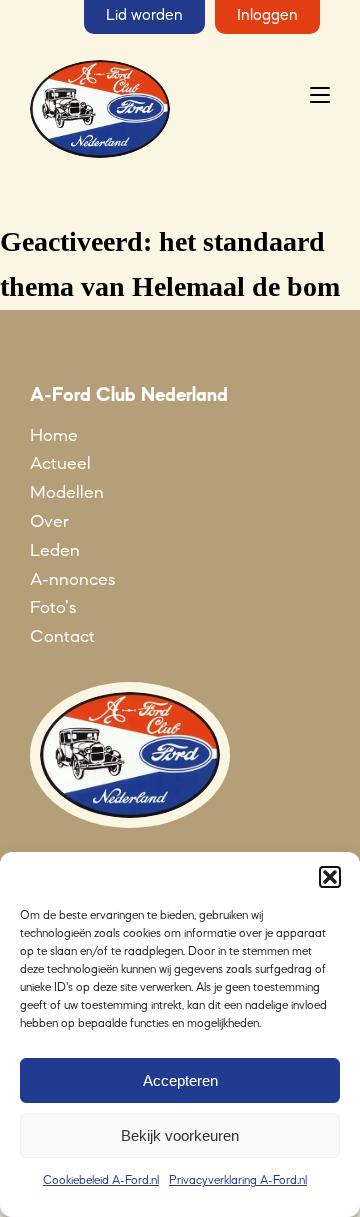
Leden (55, 551)
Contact (62, 637)
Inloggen (267, 16)
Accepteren (180, 1080)
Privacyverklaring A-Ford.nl (238, 1181)
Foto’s (53, 608)
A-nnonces (72, 580)
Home (54, 436)
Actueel (60, 464)
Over (49, 522)
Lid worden (144, 16)
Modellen (67, 493)
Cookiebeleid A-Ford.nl (101, 1181)
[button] (330, 877)
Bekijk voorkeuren (180, 1135)
